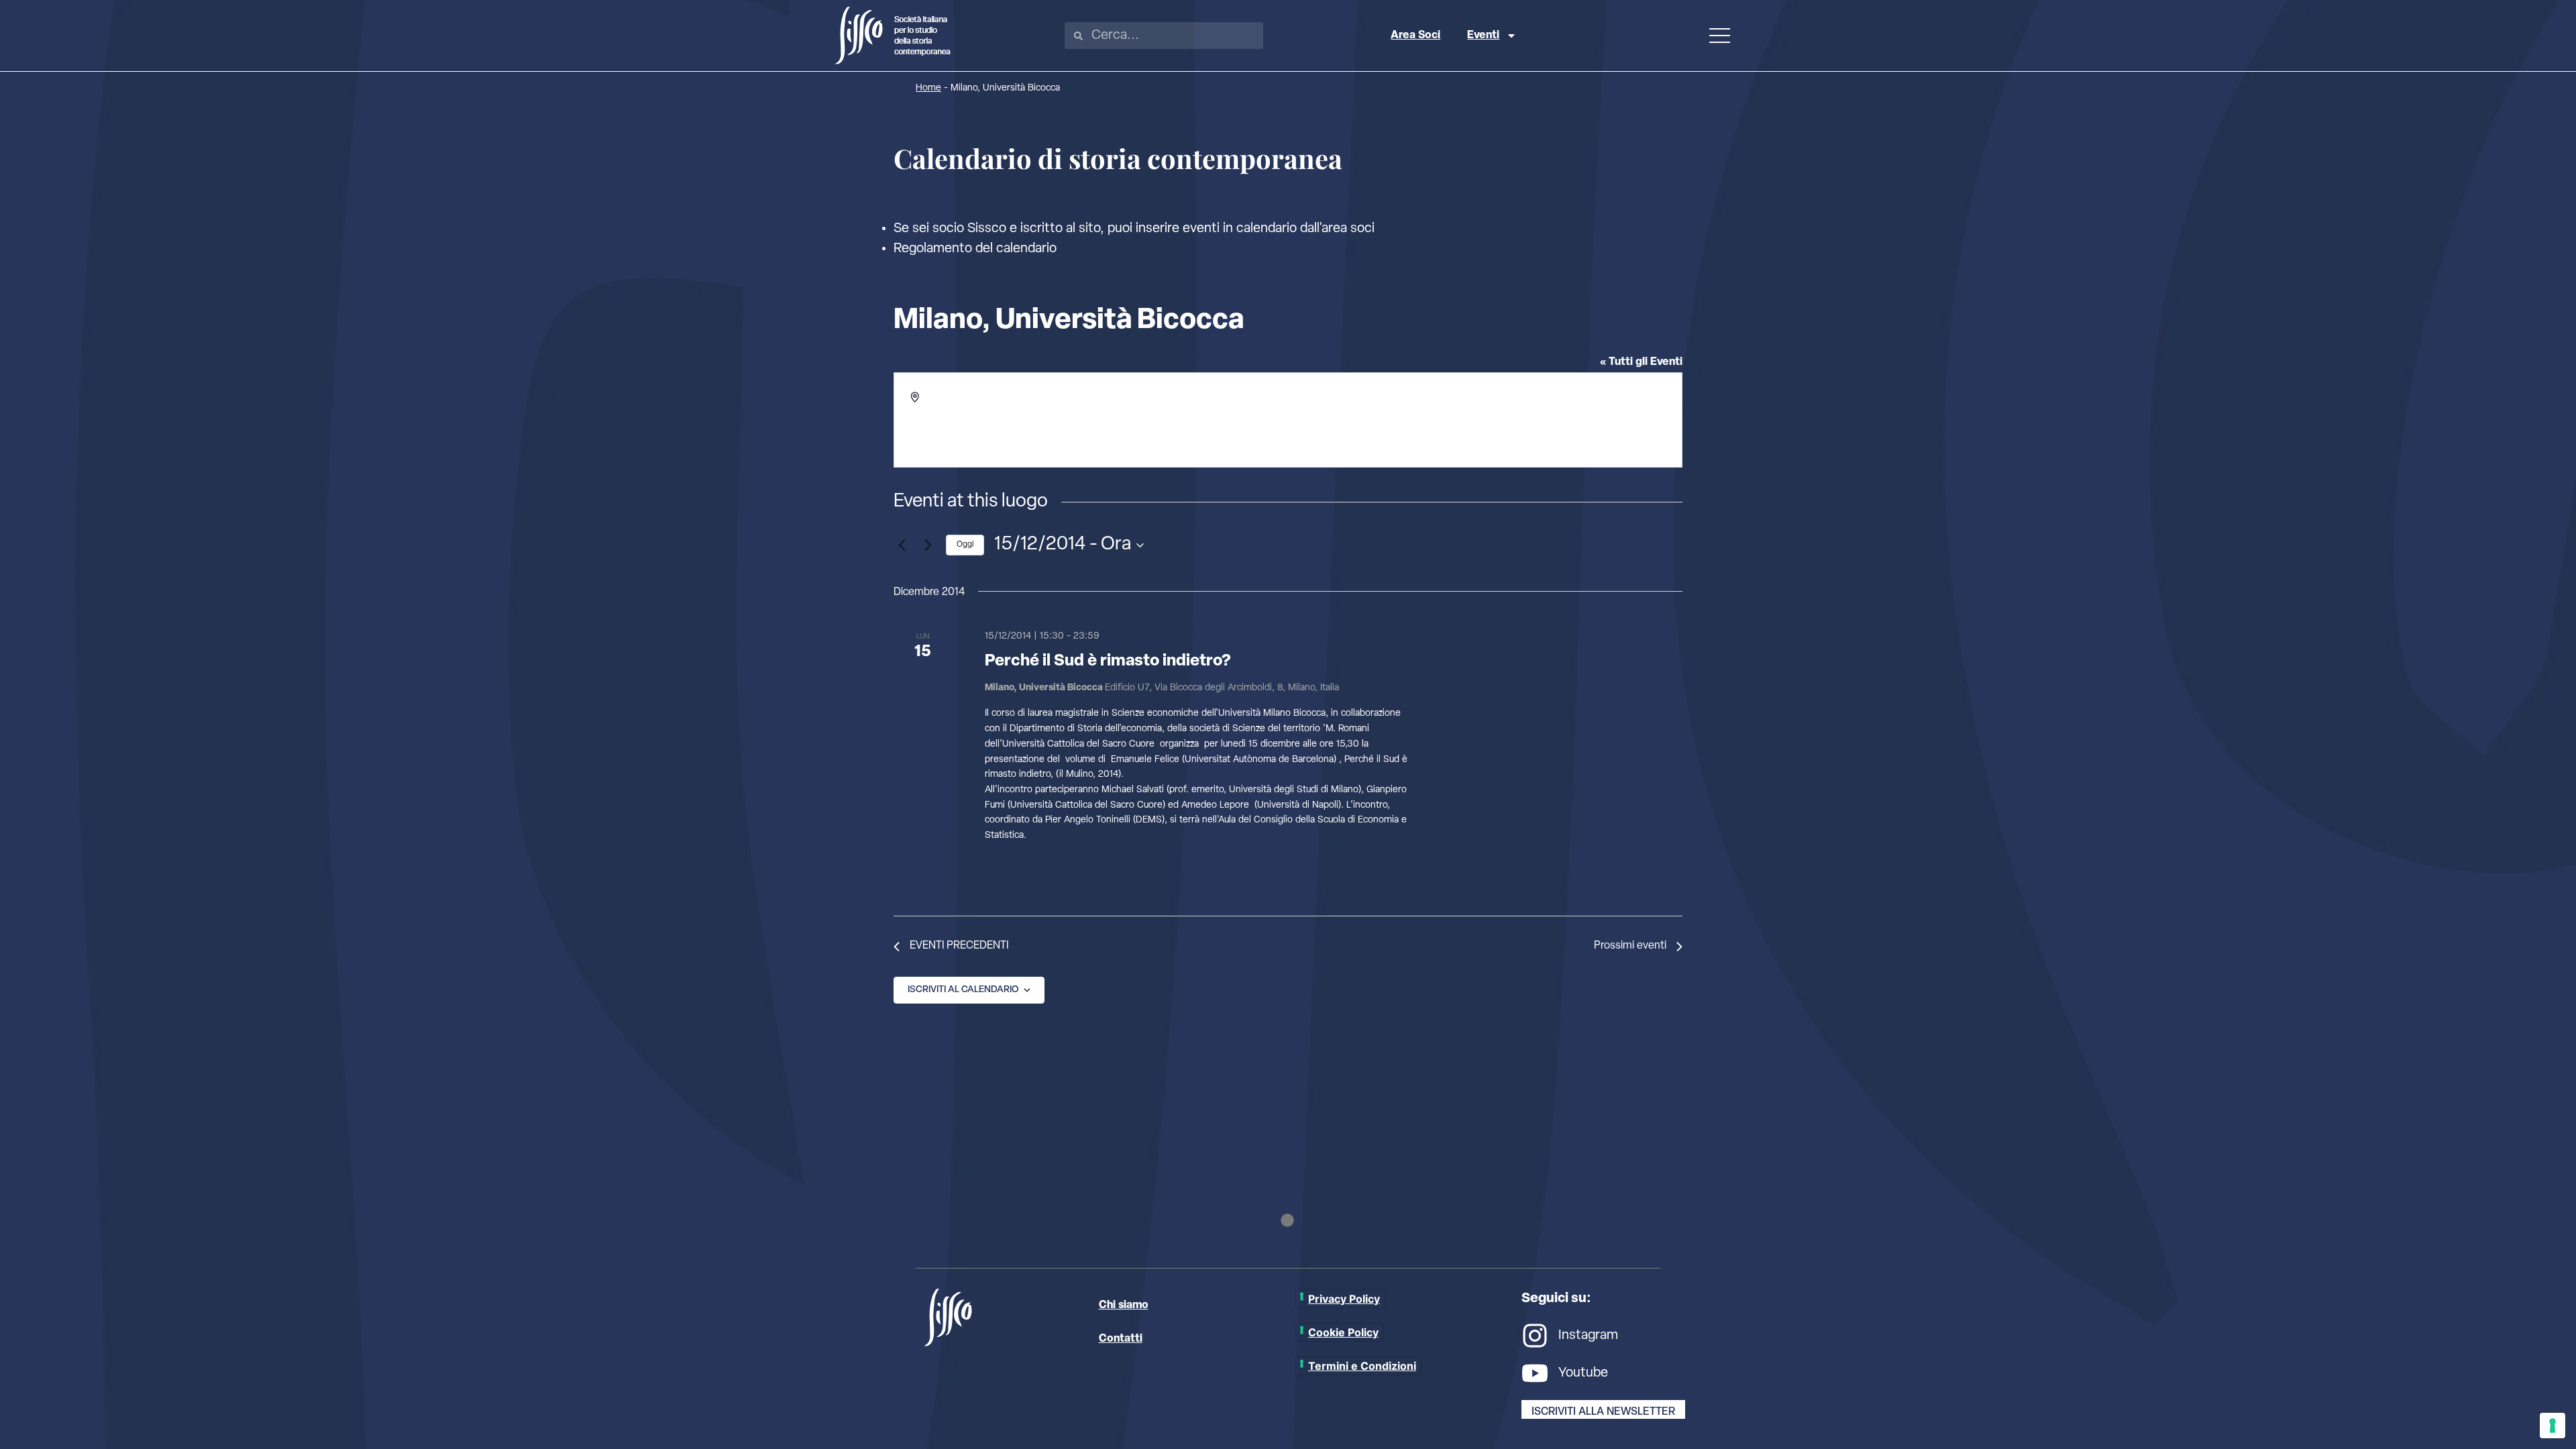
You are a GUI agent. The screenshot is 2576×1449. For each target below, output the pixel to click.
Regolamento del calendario (975, 249)
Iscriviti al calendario (963, 990)
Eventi (1483, 36)
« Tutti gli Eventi (1641, 362)
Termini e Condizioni (1362, 1366)
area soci (1348, 229)
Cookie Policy (1343, 1332)
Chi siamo (1124, 1305)
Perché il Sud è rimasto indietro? (1108, 661)
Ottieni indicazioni (965, 426)
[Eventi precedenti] (902, 545)
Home (928, 88)
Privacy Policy (1344, 1299)
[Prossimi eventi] (928, 545)
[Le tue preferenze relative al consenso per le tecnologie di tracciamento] (2553, 1426)
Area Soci (1415, 36)
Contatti (1121, 1339)
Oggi (965, 545)
